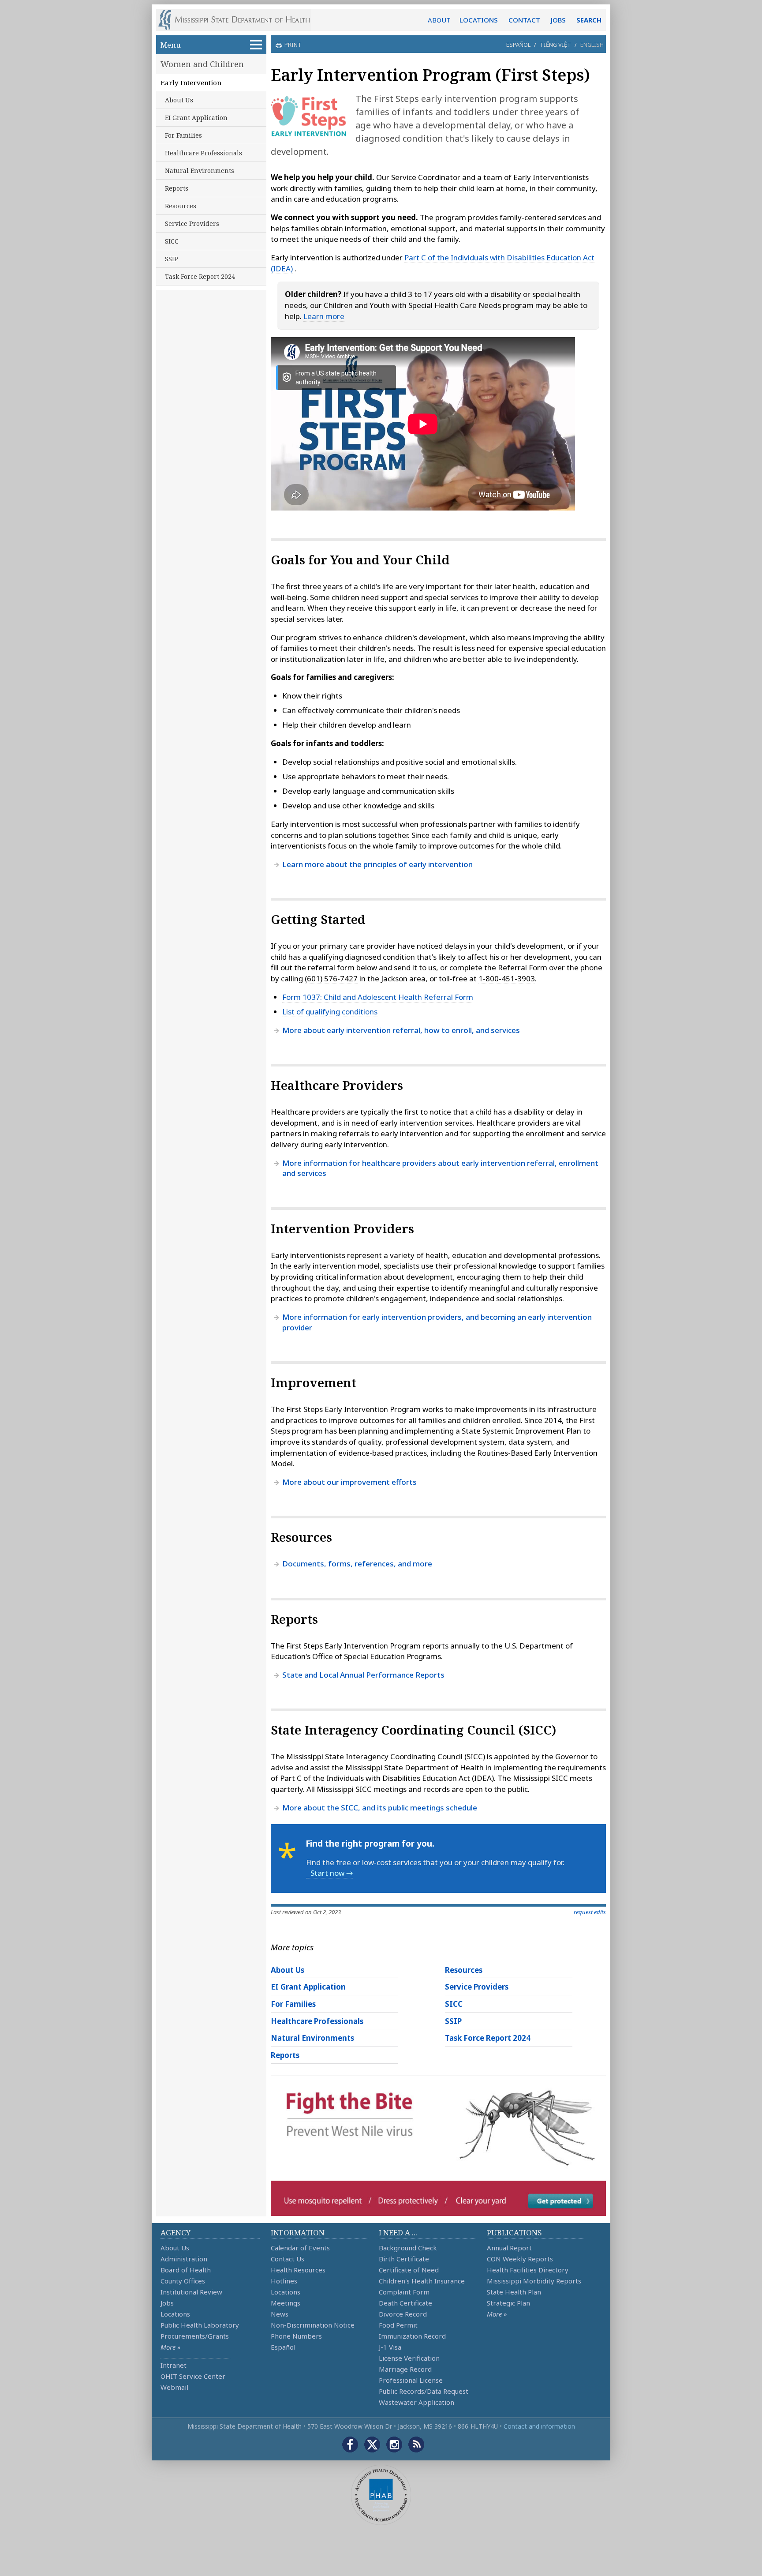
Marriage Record (405, 2369)
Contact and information (539, 2426)
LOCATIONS (479, 20)
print (293, 45)
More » (170, 2347)
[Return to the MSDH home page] (239, 20)
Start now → (332, 1873)
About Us (179, 100)
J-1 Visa (390, 2347)
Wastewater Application (416, 2402)
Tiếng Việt (555, 45)
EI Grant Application (196, 118)
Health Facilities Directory (528, 2270)
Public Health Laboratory (200, 2325)
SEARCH (589, 20)
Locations (175, 2314)
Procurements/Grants (195, 2336)
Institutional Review (191, 2292)
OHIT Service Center (193, 2376)
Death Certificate (405, 2303)
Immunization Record (412, 2336)
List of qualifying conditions (330, 1012)
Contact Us (288, 2259)
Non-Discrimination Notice (313, 2325)
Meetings (286, 2303)
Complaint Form (404, 2292)
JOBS (558, 20)
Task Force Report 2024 (200, 276)
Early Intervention (191, 83)
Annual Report (509, 2248)
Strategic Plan (508, 2303)
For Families (183, 135)
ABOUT (439, 20)
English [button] (592, 45)
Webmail (174, 2387)
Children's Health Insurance (422, 2281)
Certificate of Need (409, 2270)
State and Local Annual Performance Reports (363, 1675)
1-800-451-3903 (507, 978)
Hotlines (284, 2281)
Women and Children (202, 64)
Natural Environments (200, 171)
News (280, 2314)
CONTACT (524, 20)
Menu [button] (171, 45)
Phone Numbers (296, 2336)
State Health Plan (514, 2292)
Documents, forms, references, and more (357, 1564)
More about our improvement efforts (349, 1482)
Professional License (411, 2380)
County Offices (183, 2281)
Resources (181, 206)
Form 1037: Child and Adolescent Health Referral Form (378, 997)
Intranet (174, 2365)
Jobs (167, 2303)
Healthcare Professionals (204, 153)
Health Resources (298, 2270)
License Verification (409, 2358)
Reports (177, 188)
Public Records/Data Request (424, 2391)
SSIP (172, 259)
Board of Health (186, 2270)
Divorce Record (403, 2314)
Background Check (408, 2248)
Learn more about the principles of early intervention (377, 864)
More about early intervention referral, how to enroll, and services (401, 1030)
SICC (172, 241)
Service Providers (192, 223)
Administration (184, 2259)
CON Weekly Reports (520, 2259)
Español (518, 45)
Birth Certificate (404, 2259)
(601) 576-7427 (331, 978)
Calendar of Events (300, 2248)
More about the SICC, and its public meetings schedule (380, 1808)
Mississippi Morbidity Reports (534, 2281)
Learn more (324, 316)
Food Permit (398, 2325)
